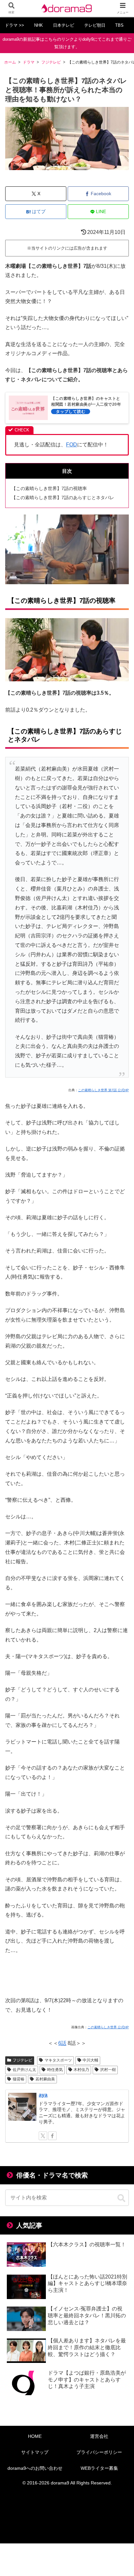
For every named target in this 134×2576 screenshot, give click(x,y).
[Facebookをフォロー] (52, 2136)
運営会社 (99, 2436)
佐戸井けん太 (24, 2070)
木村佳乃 (81, 2070)
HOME (35, 2436)
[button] (121, 2198)
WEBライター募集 (99, 2468)
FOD (72, 445)
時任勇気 (55, 2070)
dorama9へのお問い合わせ (35, 2468)
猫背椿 (19, 2079)
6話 (62, 2043)
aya (43, 2095)
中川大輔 (90, 2060)
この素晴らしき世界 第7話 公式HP (103, 1090)
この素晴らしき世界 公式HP (108, 2027)
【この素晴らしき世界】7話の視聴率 (49, 488)
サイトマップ (35, 2452)
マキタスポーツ (58, 2060)
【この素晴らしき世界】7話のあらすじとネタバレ (63, 498)
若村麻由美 (45, 2079)
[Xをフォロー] (43, 2136)
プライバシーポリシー (99, 2452)
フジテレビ (22, 2060)
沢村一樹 (108, 2070)
